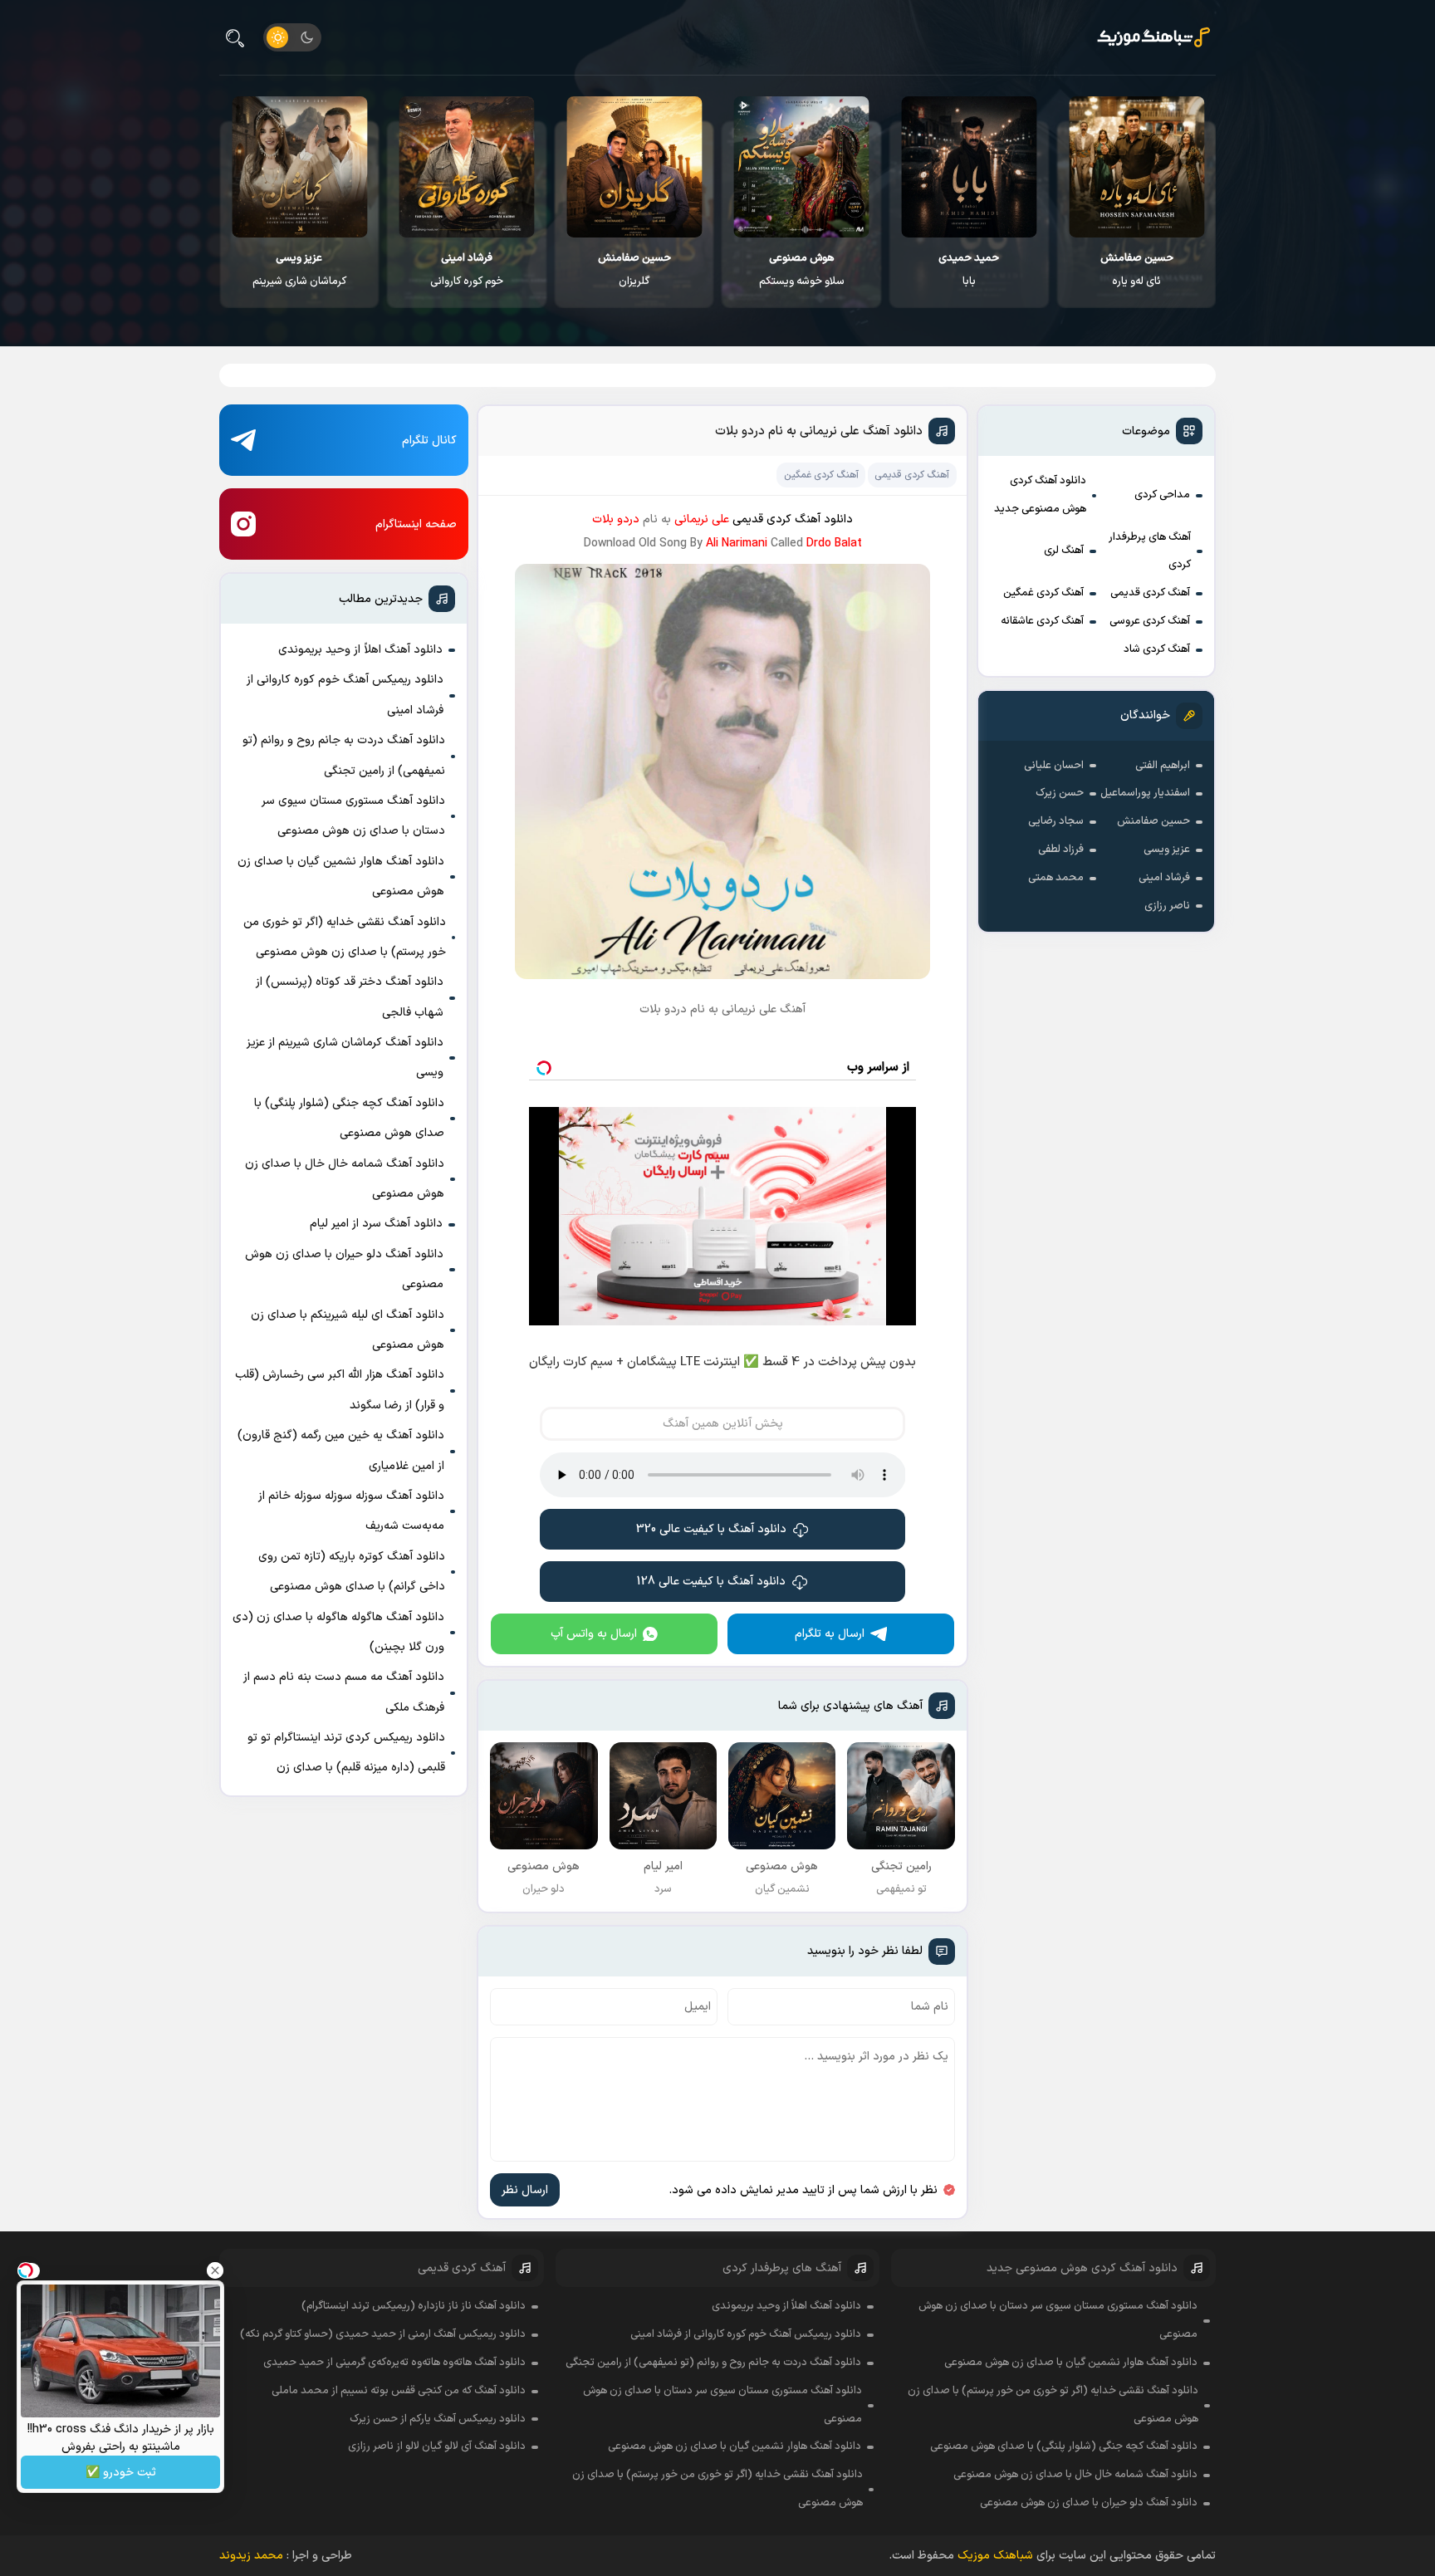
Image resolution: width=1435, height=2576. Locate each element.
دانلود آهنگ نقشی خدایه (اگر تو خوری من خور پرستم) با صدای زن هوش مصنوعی (345, 937)
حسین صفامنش (1153, 821)
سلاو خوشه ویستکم (970, 270)
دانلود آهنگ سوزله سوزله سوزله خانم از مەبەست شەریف (351, 1511)
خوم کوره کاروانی (634, 270)
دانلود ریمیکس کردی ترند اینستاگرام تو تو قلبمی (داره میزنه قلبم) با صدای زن (346, 1753)
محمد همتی (1056, 878)
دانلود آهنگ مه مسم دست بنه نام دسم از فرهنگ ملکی (344, 1692)
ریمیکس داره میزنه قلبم (300, 270)
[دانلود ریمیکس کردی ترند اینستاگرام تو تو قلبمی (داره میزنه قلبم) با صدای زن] (299, 167)
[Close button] (215, 2270)
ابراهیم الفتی (1163, 766)
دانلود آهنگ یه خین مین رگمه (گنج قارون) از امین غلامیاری (341, 1450)
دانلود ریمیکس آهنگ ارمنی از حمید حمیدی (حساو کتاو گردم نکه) (383, 2334)
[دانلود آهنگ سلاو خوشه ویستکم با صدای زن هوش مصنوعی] (970, 167)
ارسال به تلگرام (830, 1634)
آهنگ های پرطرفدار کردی (1150, 551)
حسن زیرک (1060, 793)
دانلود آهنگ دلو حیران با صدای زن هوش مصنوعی (344, 1269)
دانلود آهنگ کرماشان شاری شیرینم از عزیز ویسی (345, 1058)
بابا (1136, 270)
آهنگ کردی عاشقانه (1042, 621)
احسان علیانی (1054, 766)
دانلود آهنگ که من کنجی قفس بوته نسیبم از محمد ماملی (399, 2391)
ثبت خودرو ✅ (121, 2473)
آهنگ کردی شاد (1157, 649)
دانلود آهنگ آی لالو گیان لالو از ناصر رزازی (437, 2446)
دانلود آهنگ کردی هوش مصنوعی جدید (1040, 495)
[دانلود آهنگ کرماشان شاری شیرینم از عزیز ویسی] (467, 167)
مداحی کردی (1162, 495)
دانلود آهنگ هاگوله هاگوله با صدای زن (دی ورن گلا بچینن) (338, 1632)
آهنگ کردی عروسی (1150, 621)
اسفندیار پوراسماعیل (1145, 793)
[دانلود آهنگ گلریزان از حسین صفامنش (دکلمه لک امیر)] (802, 167)
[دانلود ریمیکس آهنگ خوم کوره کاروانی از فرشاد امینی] (635, 167)
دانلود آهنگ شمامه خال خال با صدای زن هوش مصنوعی (345, 1179)
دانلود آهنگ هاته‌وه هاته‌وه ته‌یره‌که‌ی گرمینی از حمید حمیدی (394, 2363)
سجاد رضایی (1056, 821)
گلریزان (802, 270)
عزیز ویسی (1167, 850)
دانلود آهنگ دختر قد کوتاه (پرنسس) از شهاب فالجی (350, 997)
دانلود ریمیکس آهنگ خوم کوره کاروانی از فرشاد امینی (345, 695)
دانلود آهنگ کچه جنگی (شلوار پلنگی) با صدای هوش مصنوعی (349, 1118)
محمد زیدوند (251, 2556)
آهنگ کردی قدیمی (1150, 593)
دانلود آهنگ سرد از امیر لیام (376, 1224)
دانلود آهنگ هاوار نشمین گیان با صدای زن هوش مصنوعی (341, 877)
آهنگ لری (1064, 551)
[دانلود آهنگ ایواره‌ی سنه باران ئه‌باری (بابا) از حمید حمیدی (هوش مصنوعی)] (1136, 167)
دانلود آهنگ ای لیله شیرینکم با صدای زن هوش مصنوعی (348, 1330)
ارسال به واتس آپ (594, 1634)
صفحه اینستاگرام (416, 524)
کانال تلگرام (429, 441)
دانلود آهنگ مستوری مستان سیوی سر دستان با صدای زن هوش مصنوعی (353, 816)
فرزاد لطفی (1061, 850)
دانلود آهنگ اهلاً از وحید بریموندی (360, 650)
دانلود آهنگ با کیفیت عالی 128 (711, 1582)
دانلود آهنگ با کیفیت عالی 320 (711, 1529)
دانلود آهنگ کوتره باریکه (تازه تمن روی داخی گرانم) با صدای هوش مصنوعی (352, 1572)
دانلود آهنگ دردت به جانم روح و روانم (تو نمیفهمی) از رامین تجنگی (344, 755)
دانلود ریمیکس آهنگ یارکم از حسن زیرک (438, 2419)
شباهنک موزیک (995, 2556)
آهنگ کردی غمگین (1043, 593)
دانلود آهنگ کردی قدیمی (793, 519)
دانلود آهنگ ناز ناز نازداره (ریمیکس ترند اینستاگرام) (414, 2306)
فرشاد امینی (1164, 878)
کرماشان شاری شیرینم (467, 270)
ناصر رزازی (1167, 906)
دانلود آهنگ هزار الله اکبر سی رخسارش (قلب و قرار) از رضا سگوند (340, 1390)
